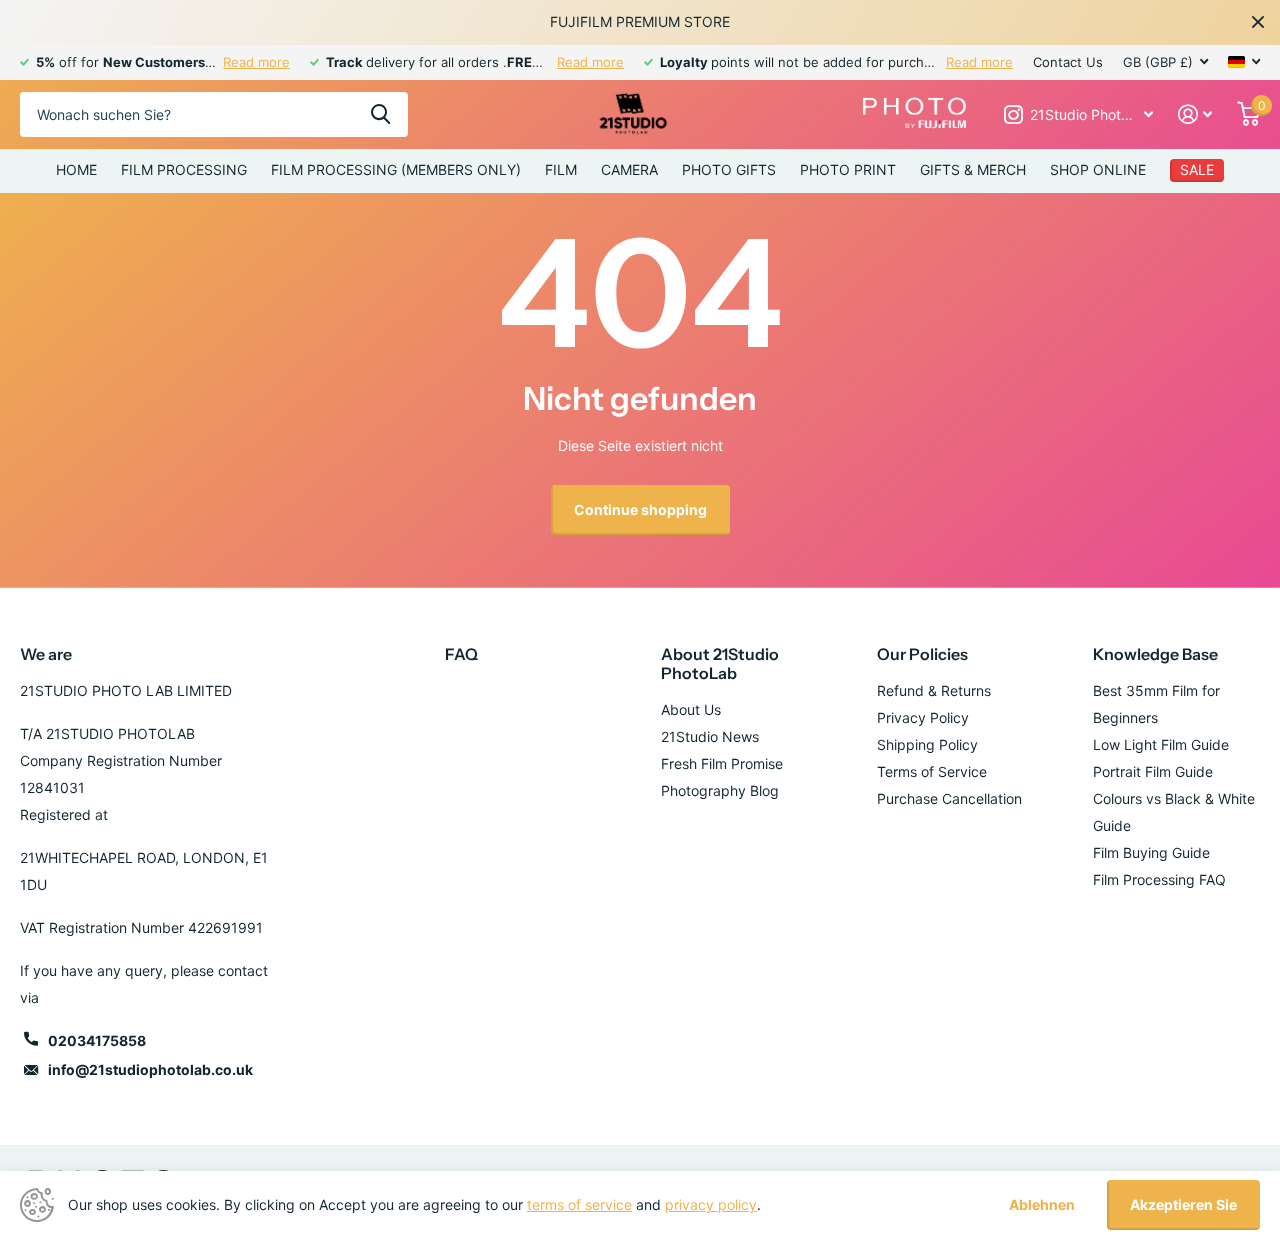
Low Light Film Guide (1161, 744)
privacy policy (711, 1204)
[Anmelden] (1195, 114)
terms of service (579, 1204)
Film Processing (184, 169)
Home (76, 169)
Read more (256, 62)
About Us (691, 709)
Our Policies (922, 654)
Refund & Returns (934, 690)
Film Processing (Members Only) (396, 169)
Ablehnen (1042, 1205)
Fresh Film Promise (722, 763)
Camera (629, 169)
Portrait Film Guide (1153, 771)
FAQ (461, 654)
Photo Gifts (729, 169)
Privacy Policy (923, 717)
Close (1258, 22)
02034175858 (97, 1040)
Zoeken (380, 114)
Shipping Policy (927, 744)
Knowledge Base (1155, 654)
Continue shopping (640, 509)
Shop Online (1098, 169)
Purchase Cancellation (949, 798)
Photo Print (848, 169)
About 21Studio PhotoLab (720, 663)
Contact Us (1068, 62)
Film (561, 169)
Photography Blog (720, 790)
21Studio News (710, 736)
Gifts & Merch (973, 169)
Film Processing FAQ (1159, 879)
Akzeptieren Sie (1183, 1204)
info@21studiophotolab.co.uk (150, 1069)
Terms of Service (932, 771)
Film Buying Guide (1151, 852)
